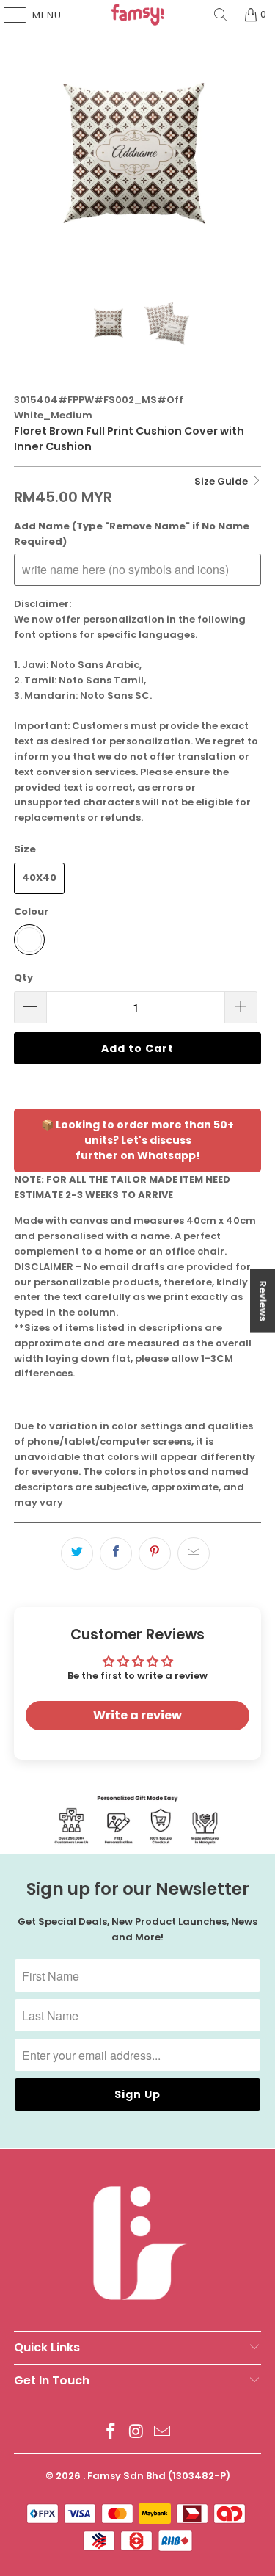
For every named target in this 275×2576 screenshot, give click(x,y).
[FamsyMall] (138, 15)
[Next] (250, 153)
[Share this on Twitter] (77, 1553)
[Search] (221, 15)
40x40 (39, 878)
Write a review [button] (137, 1715)
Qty (23, 977)
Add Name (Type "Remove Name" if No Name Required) (132, 534)
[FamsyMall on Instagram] (137, 2432)
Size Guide (222, 481)
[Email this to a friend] (194, 1553)
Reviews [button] (263, 1300)
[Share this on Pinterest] (155, 1553)
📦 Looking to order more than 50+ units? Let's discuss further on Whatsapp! (137, 1140)
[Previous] (25, 153)
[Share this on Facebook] (116, 1553)
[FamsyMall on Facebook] (111, 2432)
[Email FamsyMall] (162, 2432)
